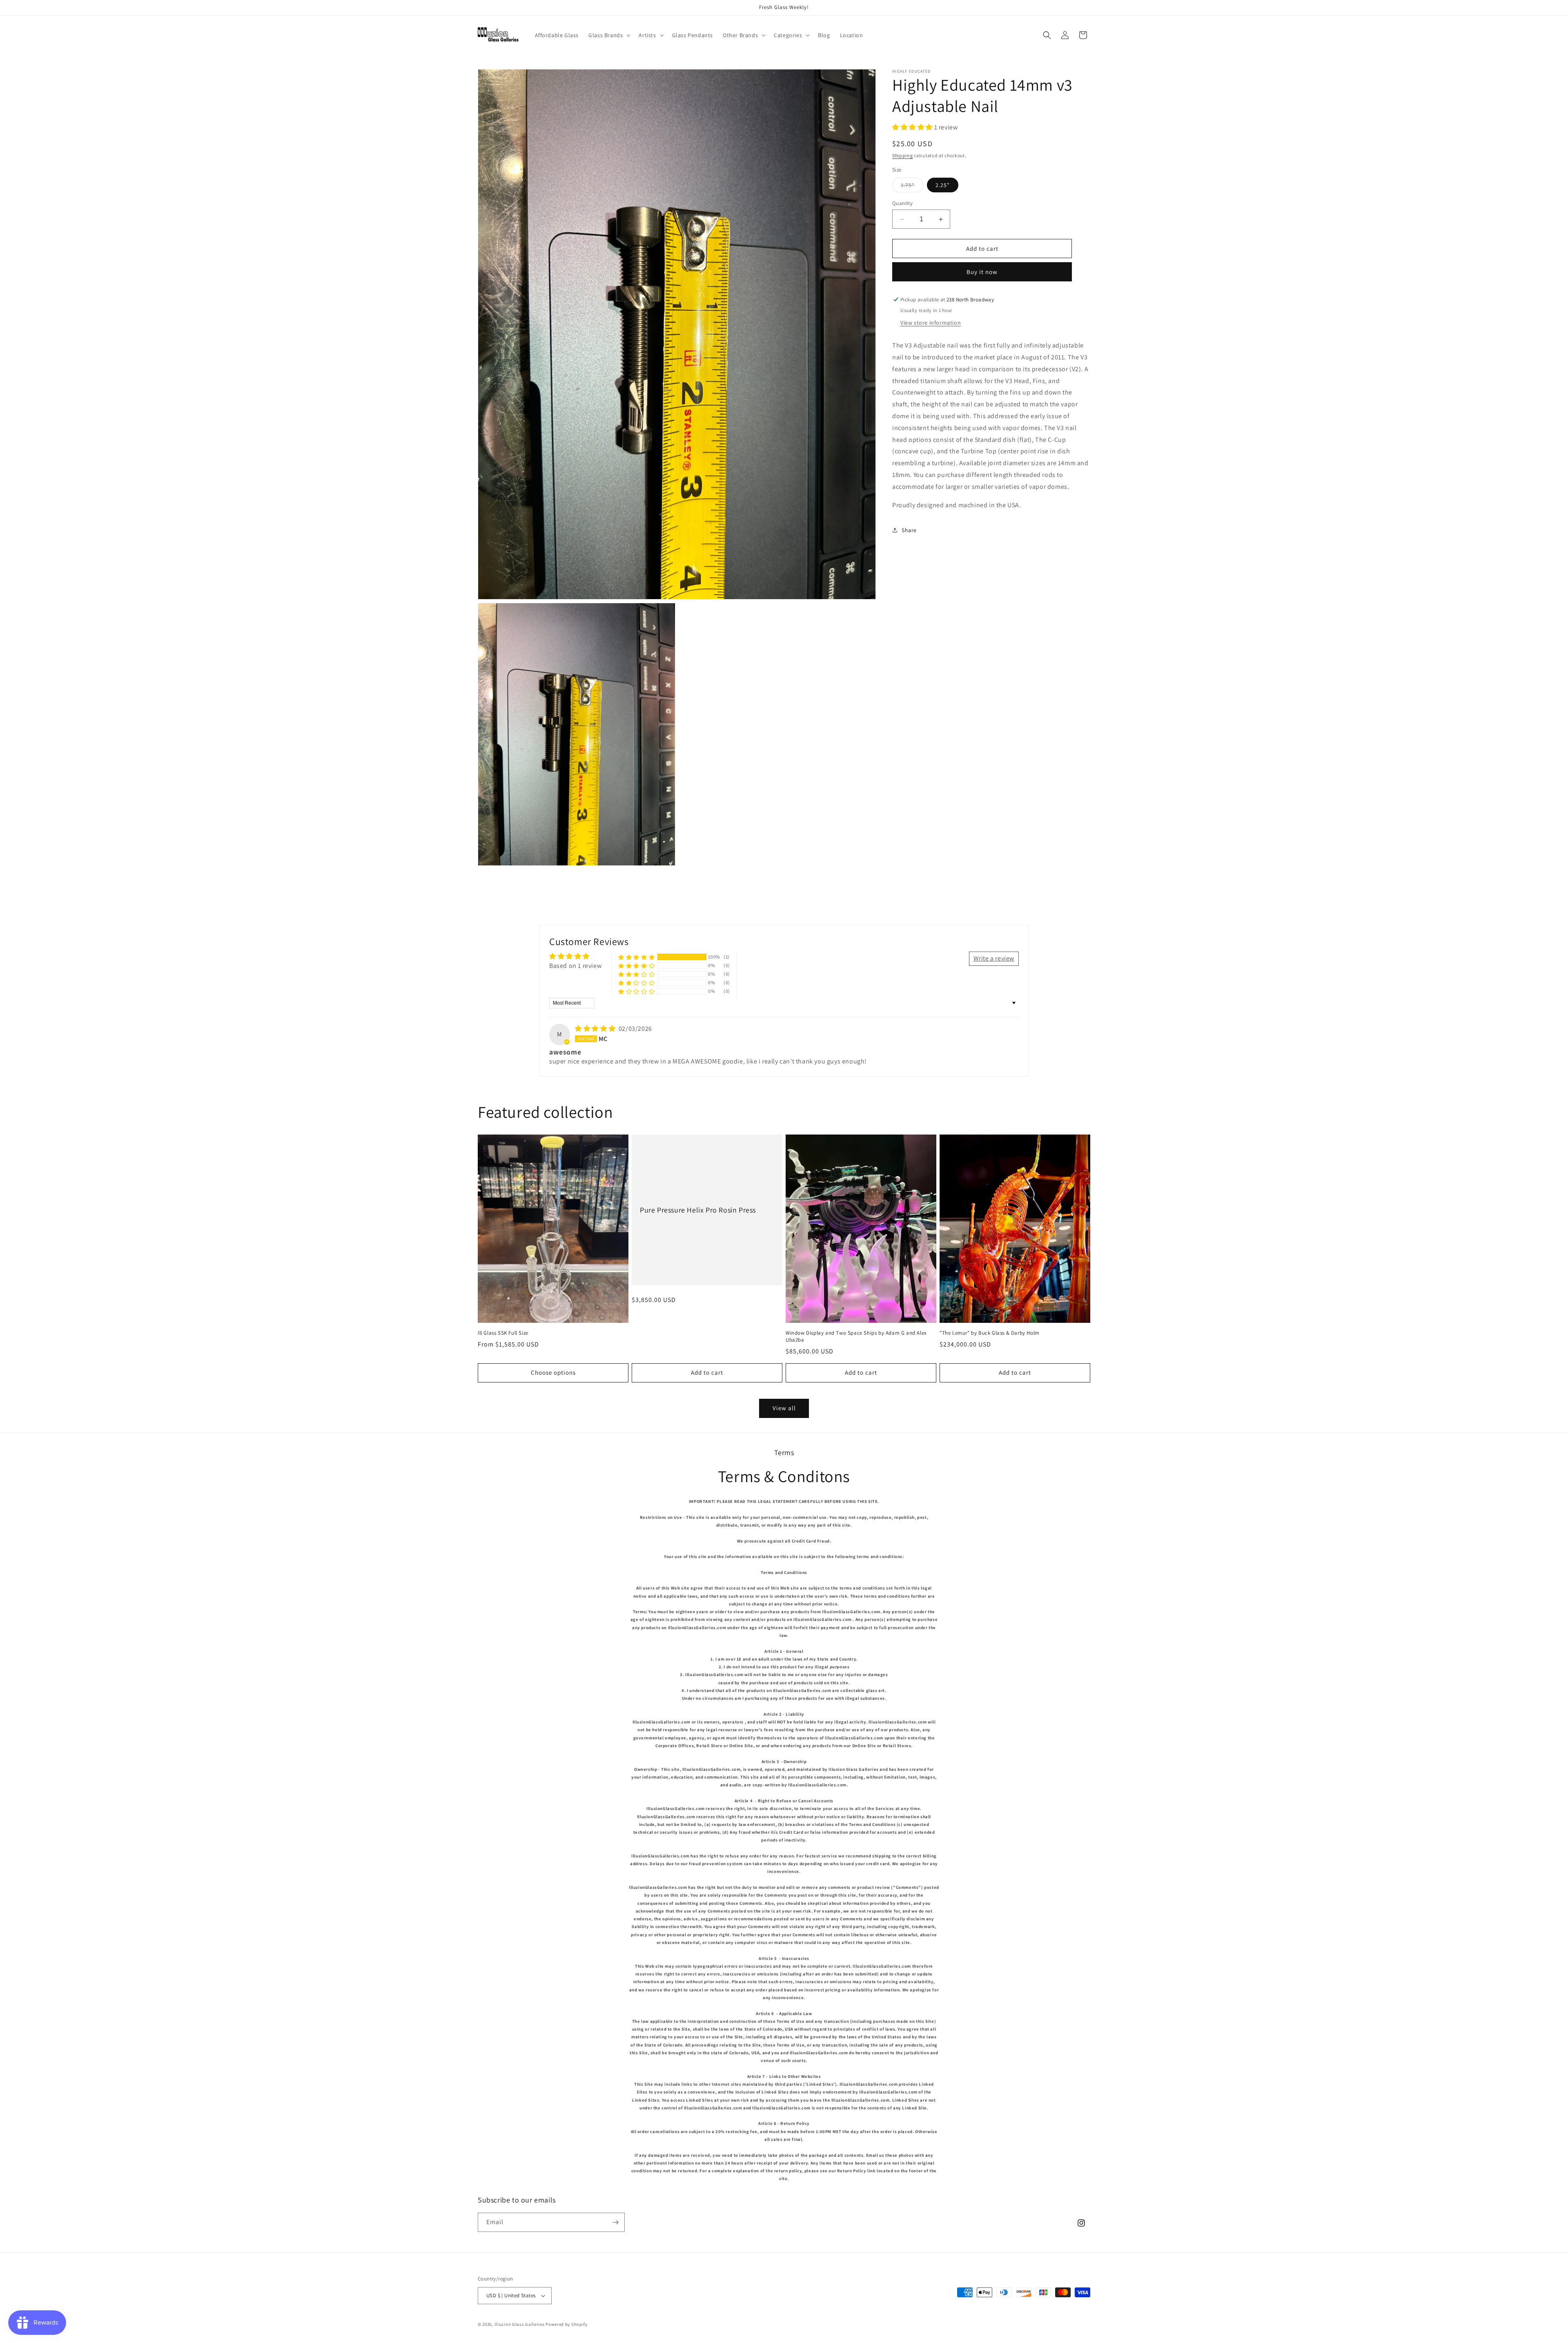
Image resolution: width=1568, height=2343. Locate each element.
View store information (931, 323)
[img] (596, 1029)
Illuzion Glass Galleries (520, 2324)
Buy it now (982, 272)
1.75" (912, 187)
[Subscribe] (615, 2222)
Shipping (903, 155)
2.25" (943, 185)
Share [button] (909, 530)
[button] (609, 35)
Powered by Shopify (567, 2324)
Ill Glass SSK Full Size (503, 1333)
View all (784, 1408)
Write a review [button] (994, 958)
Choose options (553, 1372)
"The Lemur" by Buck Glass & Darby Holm (990, 1333)
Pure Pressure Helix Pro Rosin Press (698, 1209)
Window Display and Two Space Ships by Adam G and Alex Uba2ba (856, 1336)
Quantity (902, 203)
